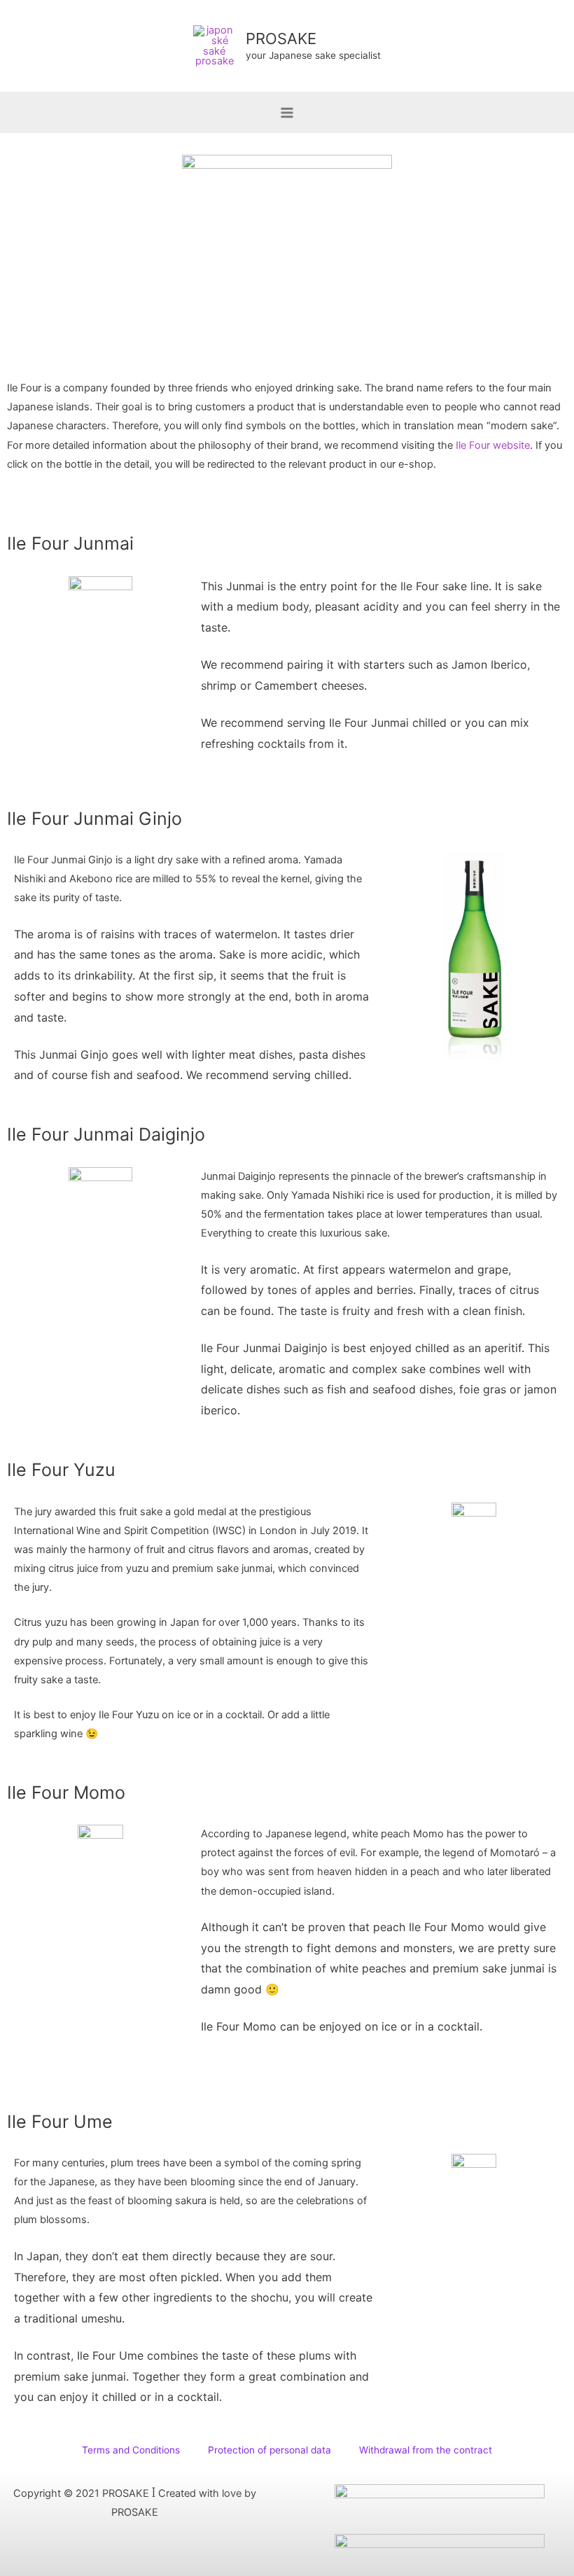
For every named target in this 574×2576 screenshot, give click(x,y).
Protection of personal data (269, 2450)
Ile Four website (493, 445)
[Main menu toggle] (287, 113)
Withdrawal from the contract (426, 2450)
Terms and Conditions (131, 2450)
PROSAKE (281, 39)
